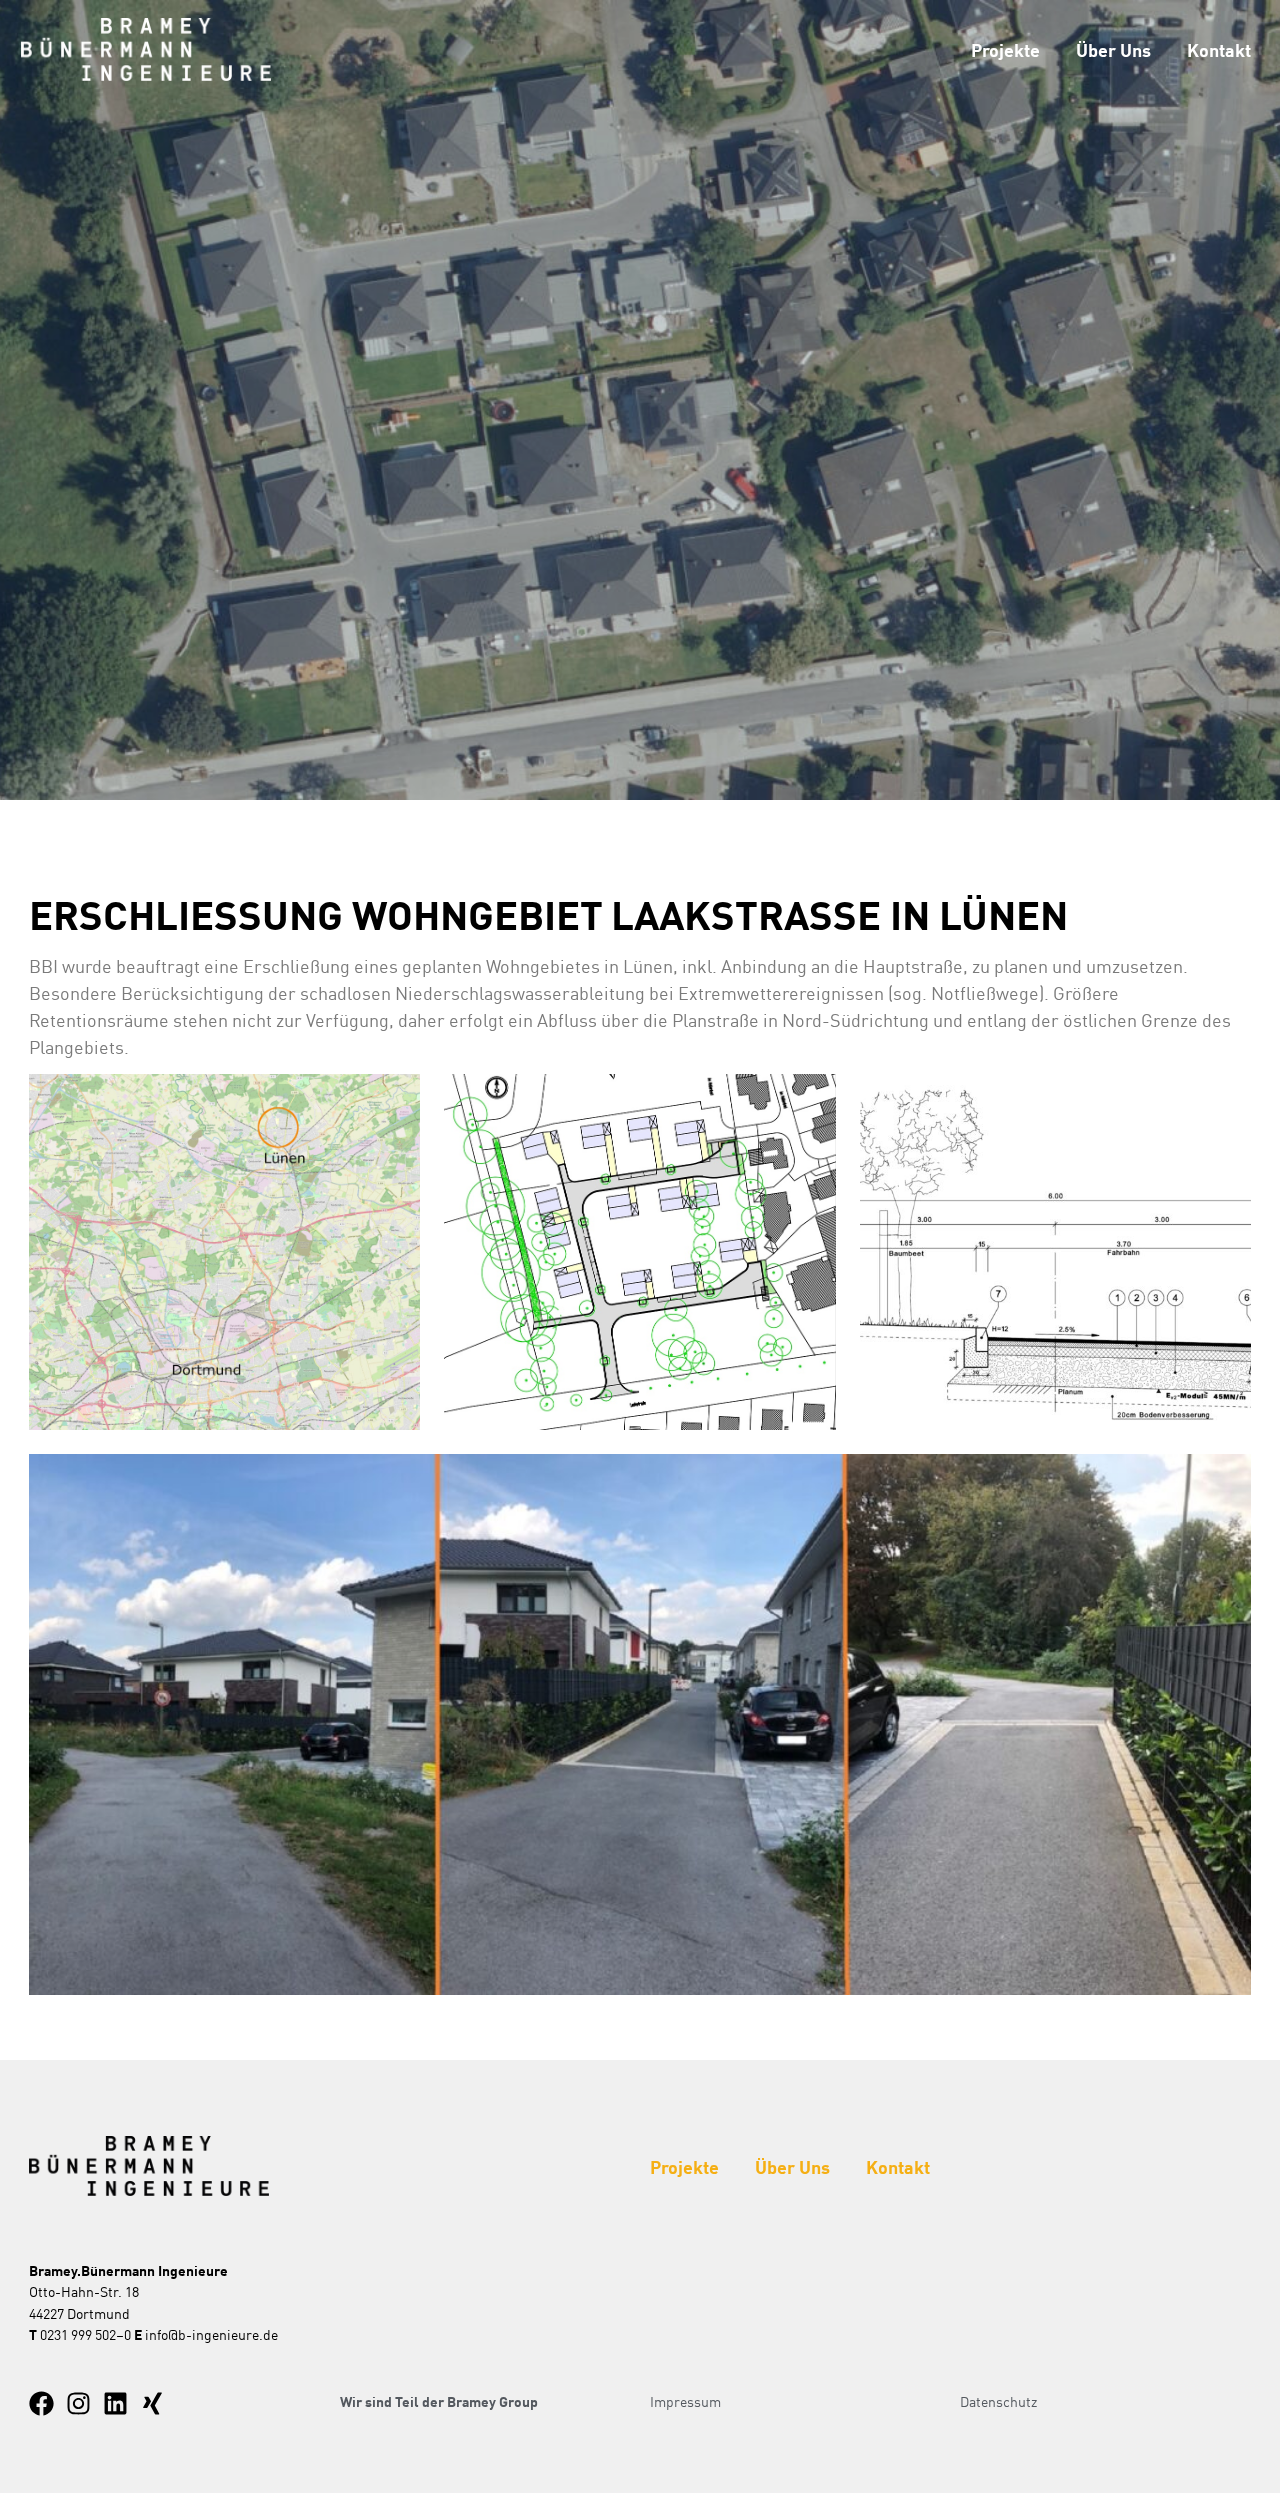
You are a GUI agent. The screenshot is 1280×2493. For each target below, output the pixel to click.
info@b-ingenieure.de (211, 2334)
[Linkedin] (115, 2403)
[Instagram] (78, 2403)
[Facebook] (41, 2403)
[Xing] (152, 2403)
